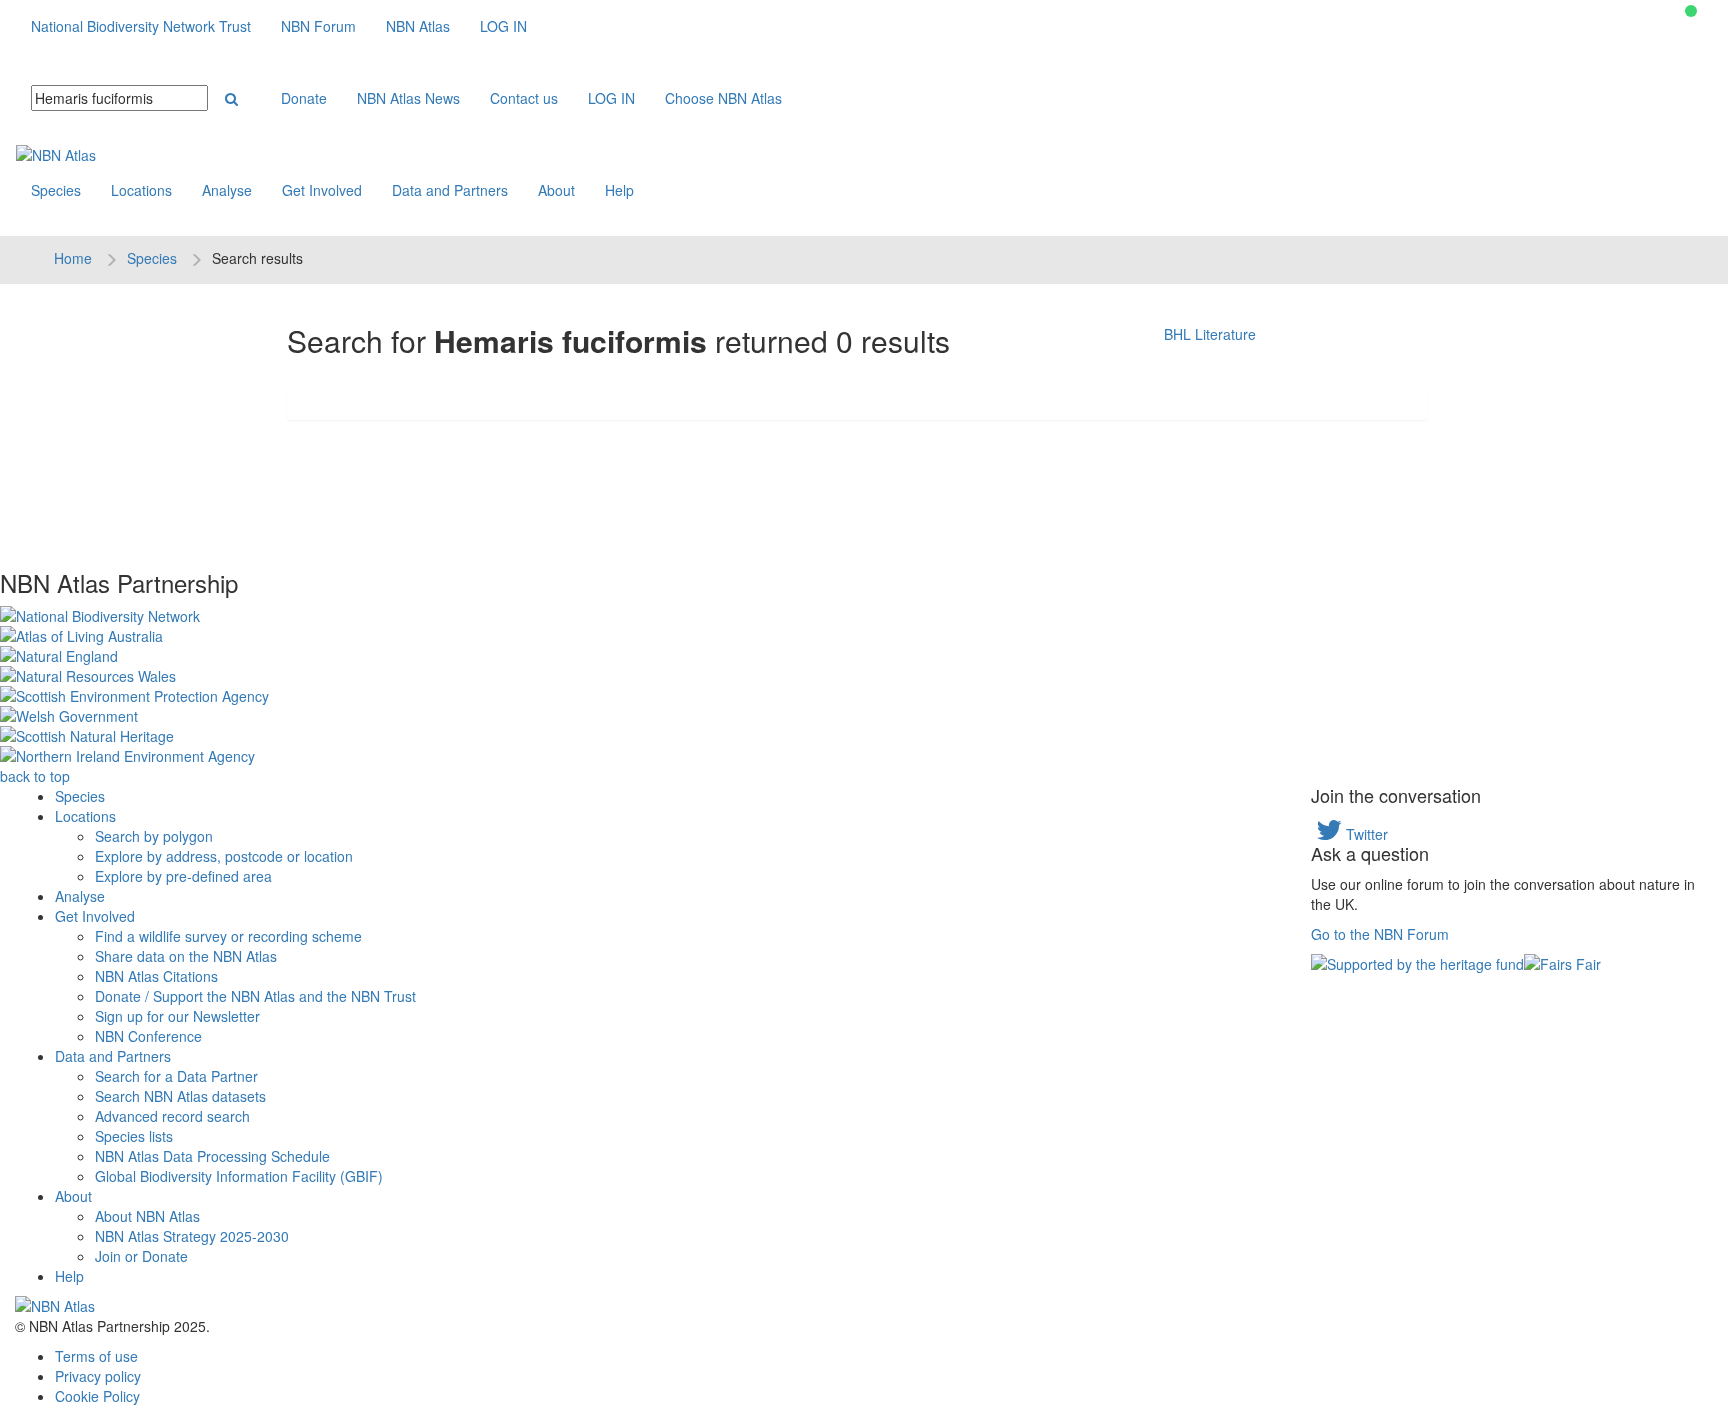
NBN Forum (318, 26)
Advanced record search (172, 1116)
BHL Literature (1210, 334)
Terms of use (96, 1356)
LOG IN (503, 26)
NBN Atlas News (408, 98)
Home (73, 258)
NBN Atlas (418, 26)
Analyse (227, 190)
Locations (141, 190)
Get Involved (322, 190)
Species (56, 190)
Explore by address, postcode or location (224, 856)
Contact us (524, 98)
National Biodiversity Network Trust (141, 26)
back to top (35, 776)
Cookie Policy (97, 1396)
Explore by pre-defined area (183, 876)
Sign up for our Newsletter (177, 1016)
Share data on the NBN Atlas (186, 956)
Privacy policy (98, 1376)
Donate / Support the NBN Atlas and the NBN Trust (255, 996)
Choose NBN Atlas (723, 98)
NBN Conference (148, 1036)
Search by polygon (154, 836)
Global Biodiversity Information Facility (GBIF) (239, 1176)
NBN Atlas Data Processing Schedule (212, 1156)
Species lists (134, 1136)
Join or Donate (141, 1256)
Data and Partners (450, 190)
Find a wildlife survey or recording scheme (228, 936)
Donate (304, 98)
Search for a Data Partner (176, 1076)
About (556, 190)
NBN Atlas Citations (156, 976)
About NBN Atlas (147, 1216)
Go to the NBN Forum (1380, 934)
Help (619, 190)
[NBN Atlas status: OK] (1691, 11)
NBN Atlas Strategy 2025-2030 (192, 1236)
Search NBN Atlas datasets (180, 1096)
